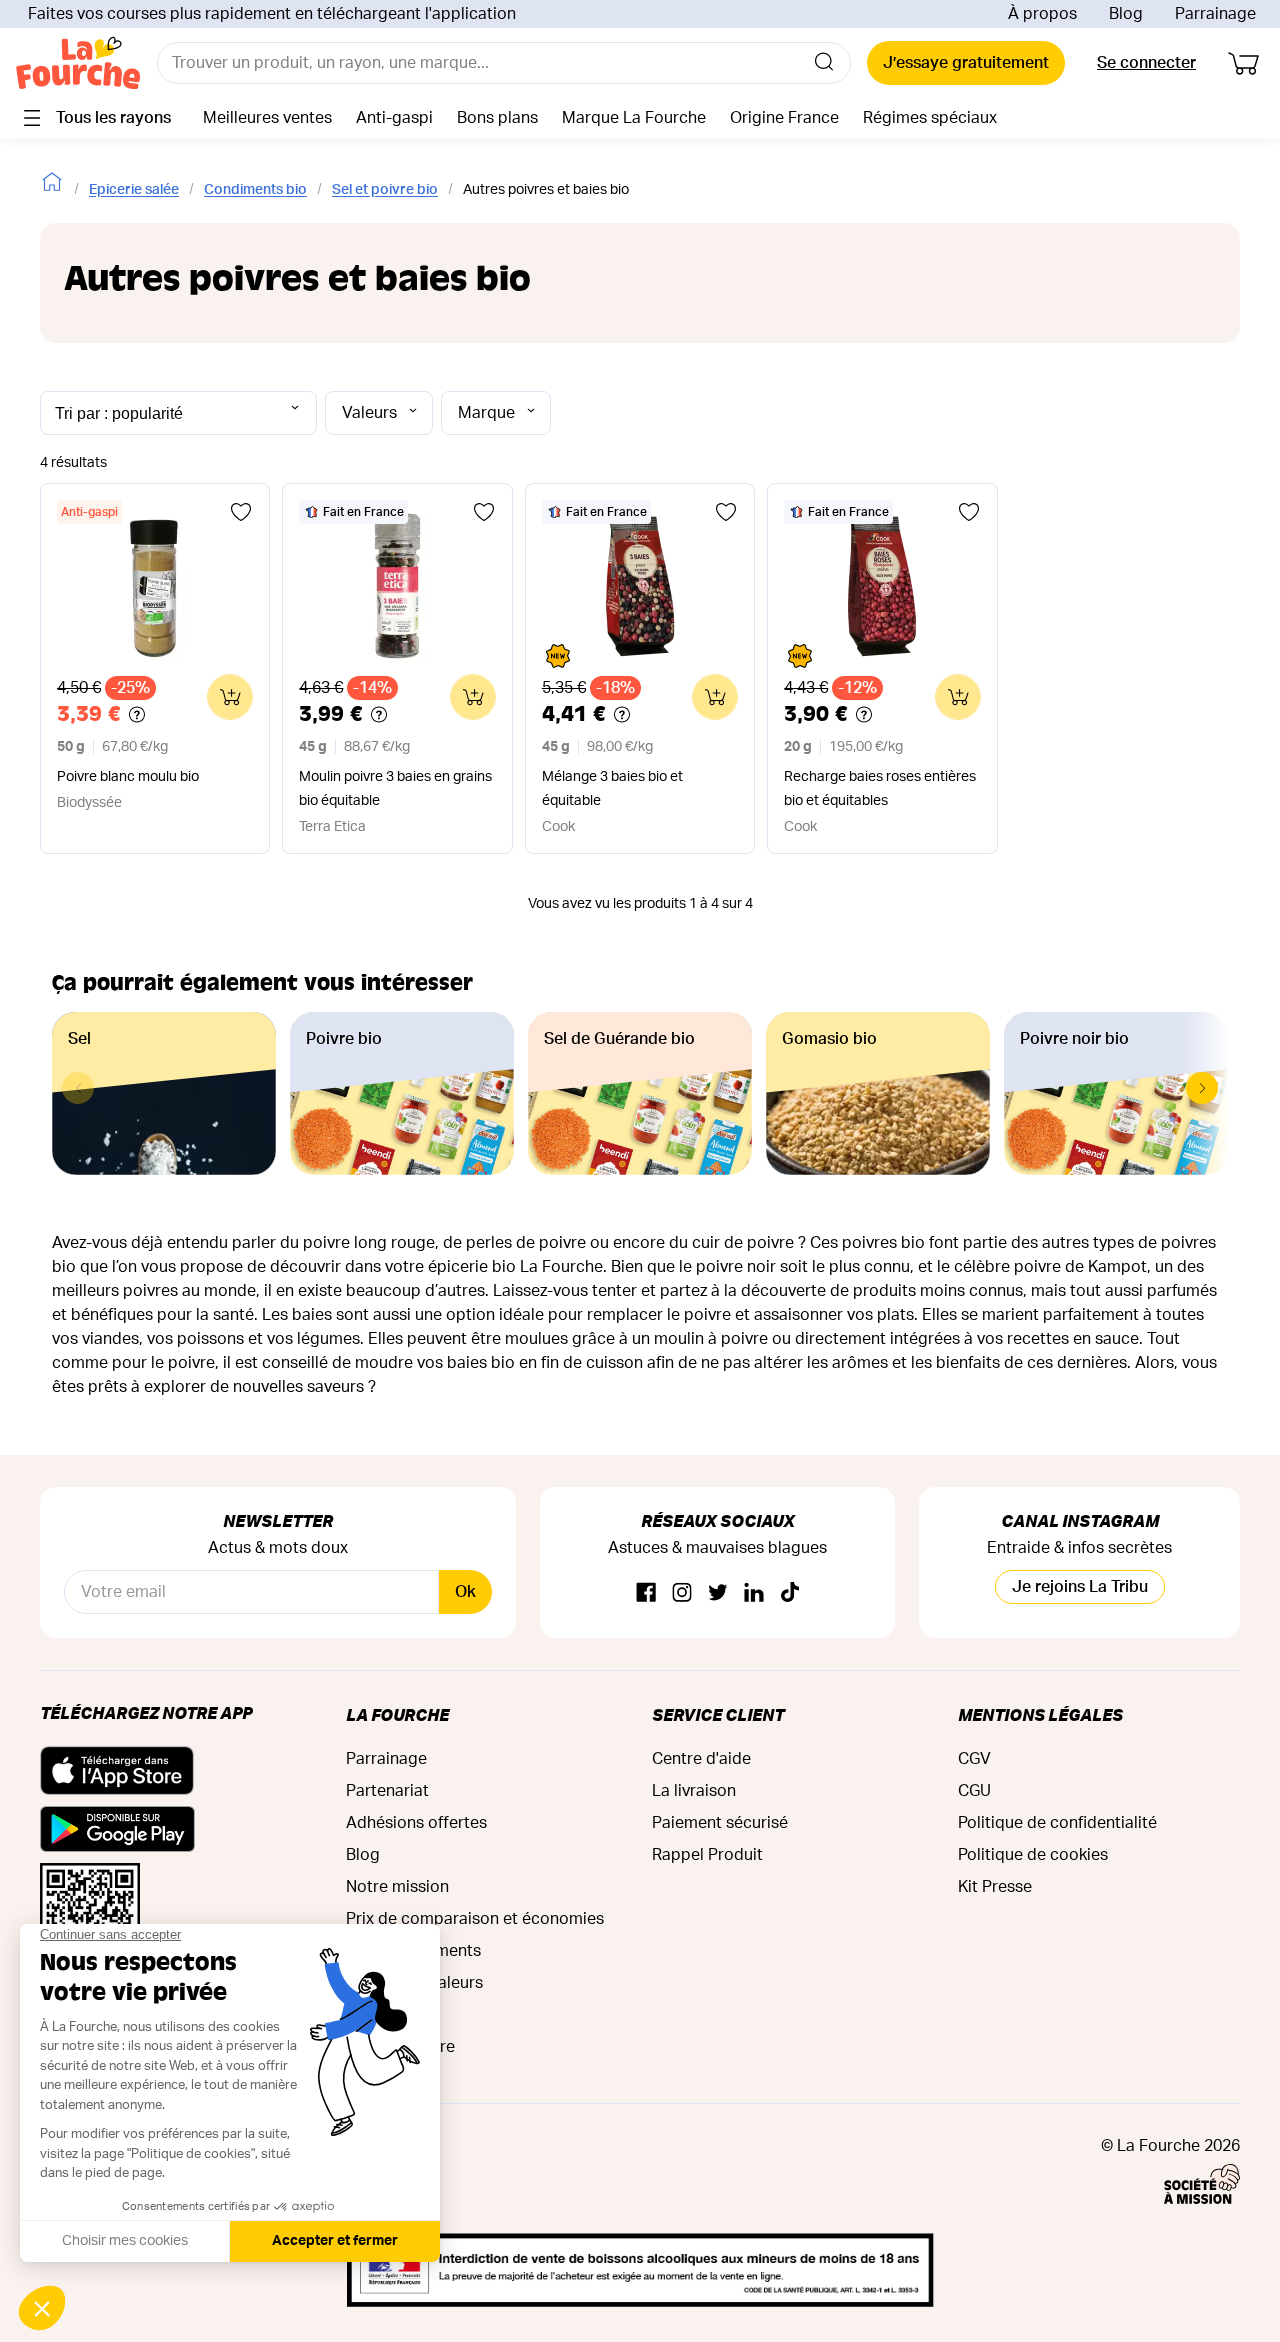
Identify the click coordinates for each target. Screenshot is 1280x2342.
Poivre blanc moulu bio (128, 777)
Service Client (718, 1714)
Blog (1126, 14)
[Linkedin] (754, 1593)
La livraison (694, 1791)
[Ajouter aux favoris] (241, 512)
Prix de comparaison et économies (475, 1919)
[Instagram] (682, 1593)
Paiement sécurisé (720, 1823)
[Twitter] (718, 1593)
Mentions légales (1040, 1714)
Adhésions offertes (416, 1823)
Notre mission (397, 1887)
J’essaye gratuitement (966, 63)
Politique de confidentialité (1057, 1823)
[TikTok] (790, 1593)
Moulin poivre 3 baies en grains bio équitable (395, 789)
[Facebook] (646, 1593)
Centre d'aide (701, 1759)
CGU (974, 1791)
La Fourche (397, 1714)
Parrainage (1215, 14)
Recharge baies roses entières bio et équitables (880, 789)
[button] (1202, 1088)
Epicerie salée (134, 190)
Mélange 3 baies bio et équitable (612, 789)
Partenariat (387, 1791)
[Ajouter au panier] (230, 697)
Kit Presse (995, 1887)
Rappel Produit (707, 1855)
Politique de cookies (1033, 1855)
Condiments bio (255, 190)
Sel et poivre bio (385, 190)
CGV (974, 1759)
